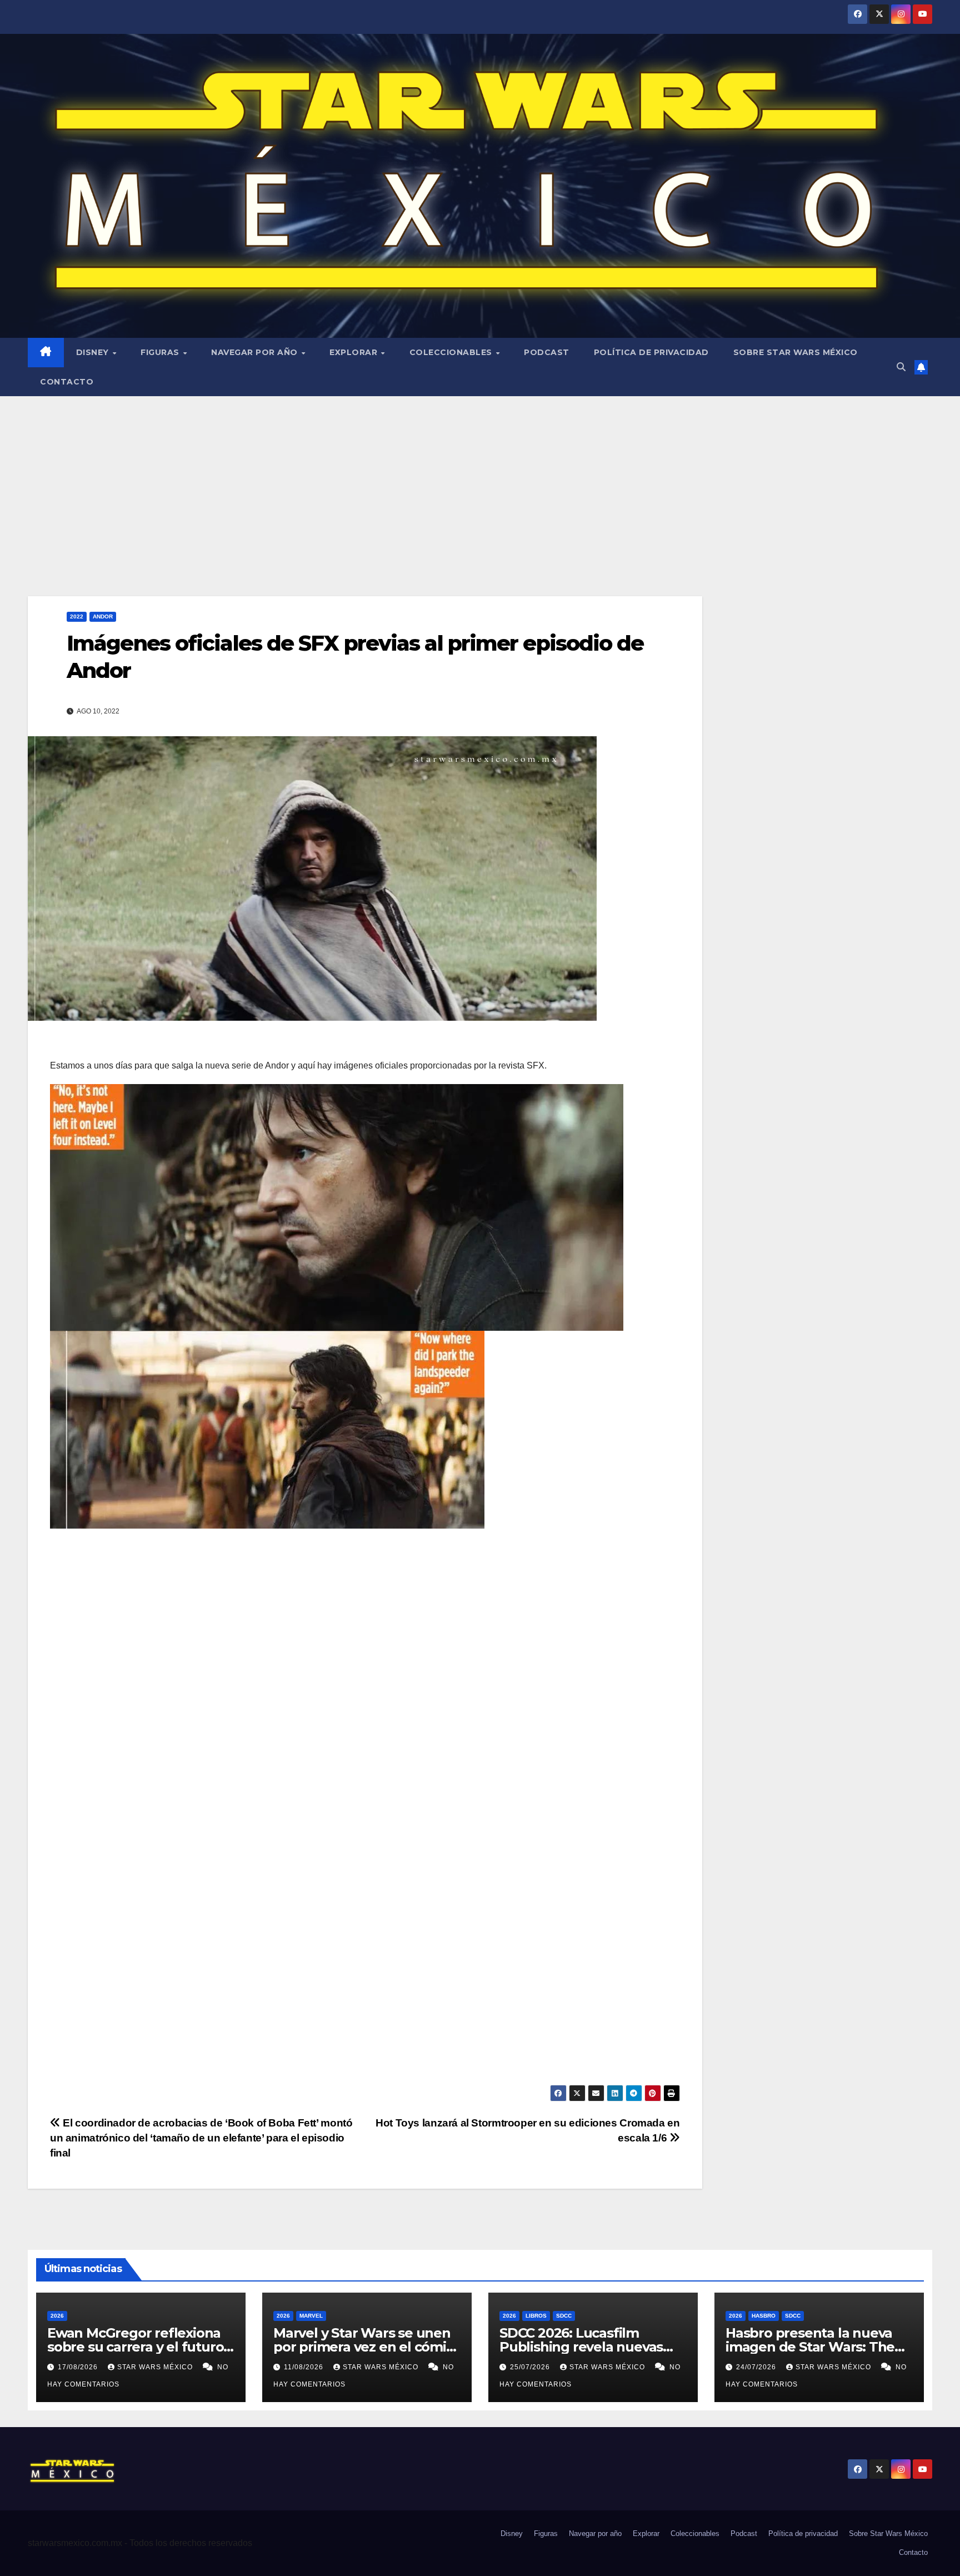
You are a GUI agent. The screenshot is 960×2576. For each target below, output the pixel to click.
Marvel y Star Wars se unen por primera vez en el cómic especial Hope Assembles (363, 2347)
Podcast (547, 352)
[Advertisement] (480, 480)
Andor (103, 616)
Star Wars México (156, 2367)
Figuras (161, 352)
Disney (94, 352)
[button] (901, 367)
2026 (57, 2316)
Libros (536, 2316)
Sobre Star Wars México (796, 352)
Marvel (311, 2316)
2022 (77, 616)
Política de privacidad (651, 352)
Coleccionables (452, 352)
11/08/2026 (305, 2367)
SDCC (564, 2316)
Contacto (67, 382)
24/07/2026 (757, 2367)
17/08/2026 (79, 2367)
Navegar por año (256, 352)
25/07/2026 (531, 2367)
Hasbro (764, 2316)
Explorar (355, 352)
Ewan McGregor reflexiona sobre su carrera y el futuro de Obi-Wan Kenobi (135, 2347)
